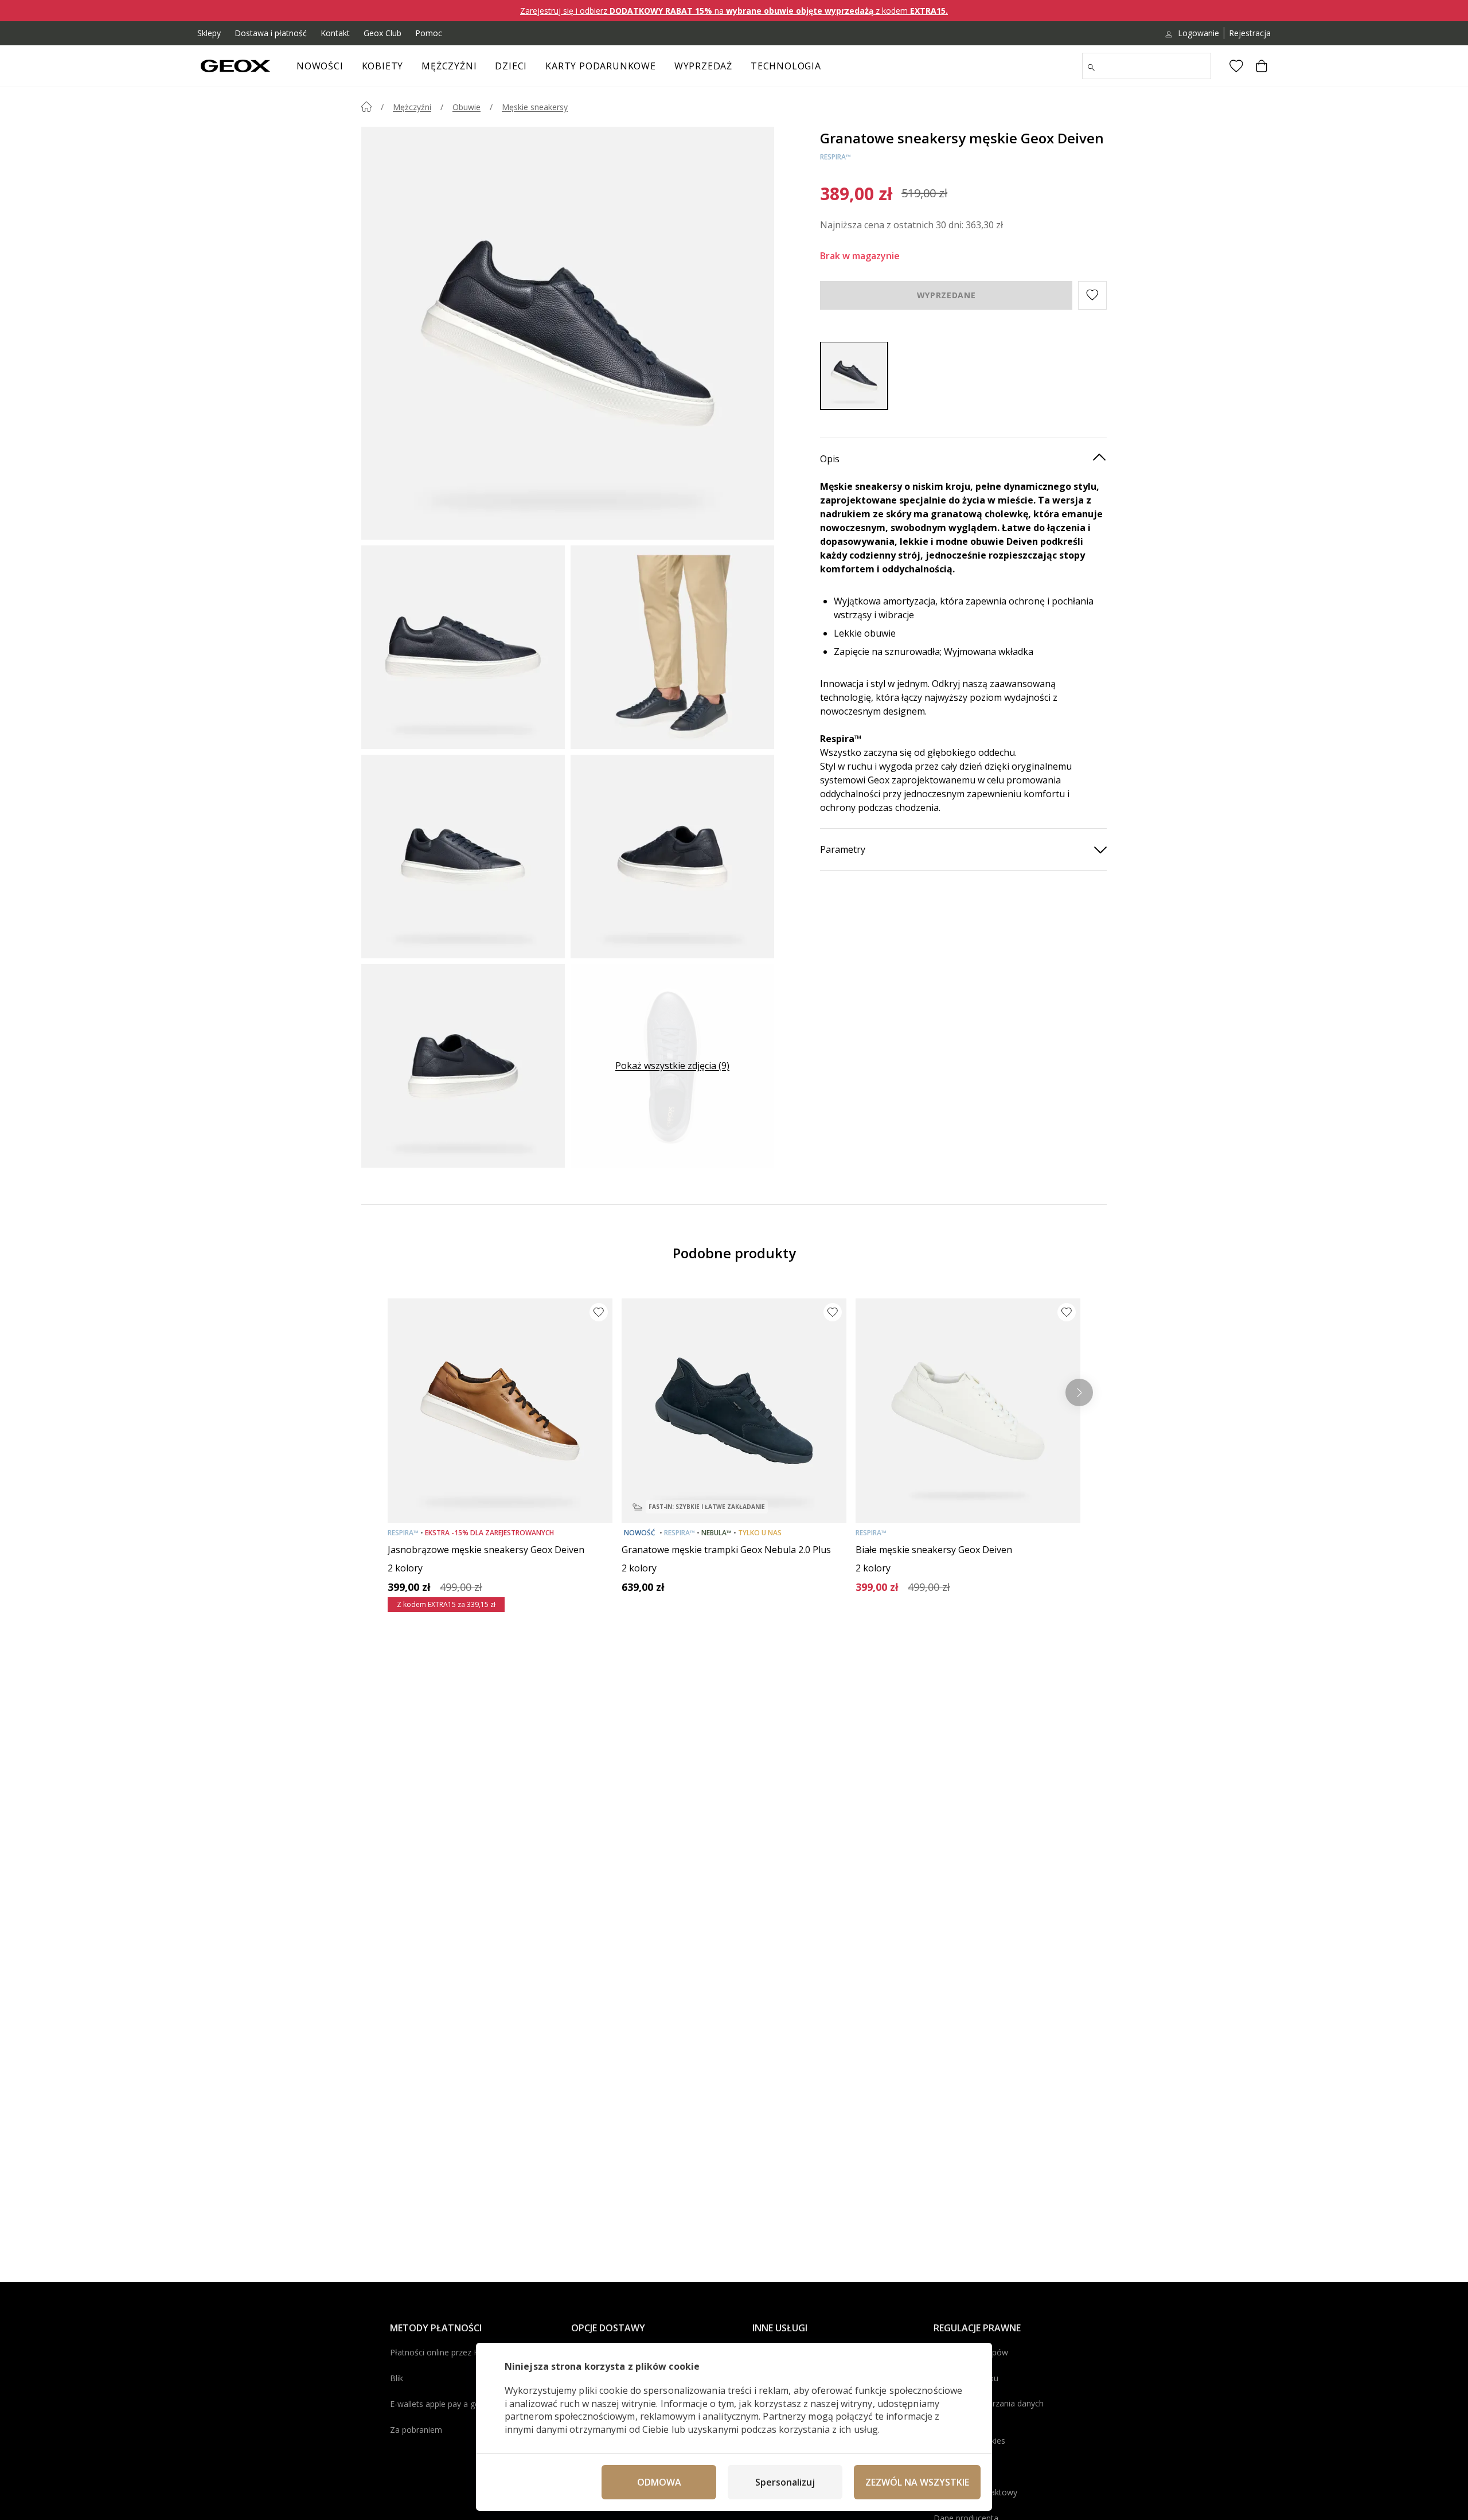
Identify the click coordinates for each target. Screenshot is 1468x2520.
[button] (1092, 295)
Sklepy (209, 33)
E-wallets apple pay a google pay (451, 2404)
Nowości (320, 66)
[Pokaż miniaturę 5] (463, 1066)
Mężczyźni (449, 66)
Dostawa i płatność (271, 33)
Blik (397, 2378)
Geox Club (382, 33)
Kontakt (335, 33)
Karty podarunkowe (601, 66)
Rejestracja (1250, 33)
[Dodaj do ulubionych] (599, 1312)
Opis (830, 458)
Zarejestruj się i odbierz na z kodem (734, 11)
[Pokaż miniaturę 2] (672, 647)
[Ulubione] (1236, 66)
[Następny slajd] (1079, 1392)
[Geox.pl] (235, 66)
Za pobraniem (416, 2430)
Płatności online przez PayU (442, 2352)
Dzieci (511, 66)
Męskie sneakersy (535, 107)
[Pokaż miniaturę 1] (463, 647)
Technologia (786, 66)
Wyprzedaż (703, 66)
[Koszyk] (1262, 66)
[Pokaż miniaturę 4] (672, 857)
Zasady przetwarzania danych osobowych (989, 2409)
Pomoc (429, 33)
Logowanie (1198, 33)
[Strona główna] (366, 107)
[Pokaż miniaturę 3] (463, 857)
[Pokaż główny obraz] (568, 333)
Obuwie (466, 107)
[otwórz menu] (409, 69)
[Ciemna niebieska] (854, 375)
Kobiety (383, 66)
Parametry (843, 849)
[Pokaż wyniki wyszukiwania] (1091, 68)
